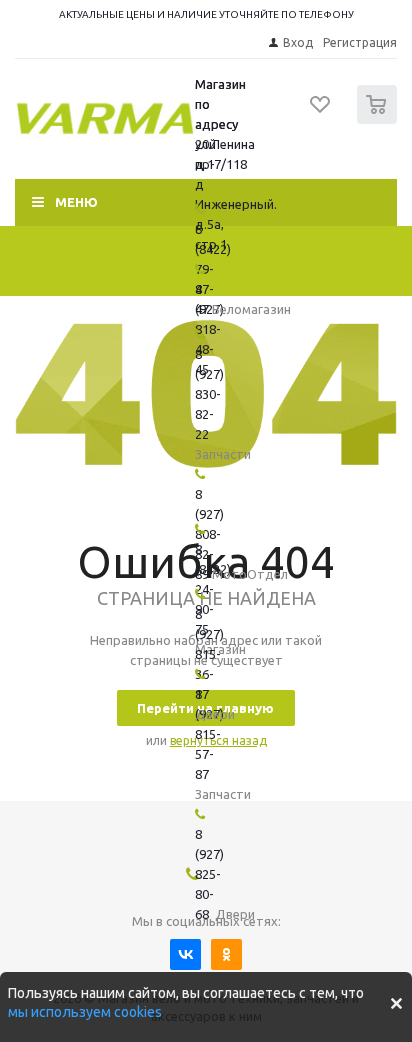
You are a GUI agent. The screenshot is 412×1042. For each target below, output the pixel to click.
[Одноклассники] (226, 954)
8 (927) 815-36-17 (209, 654)
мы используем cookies (85, 1012)
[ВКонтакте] (185, 954)
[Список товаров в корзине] (379, 119)
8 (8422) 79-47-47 (213, 269)
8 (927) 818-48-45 (209, 329)
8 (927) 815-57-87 (209, 734)
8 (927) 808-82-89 (209, 534)
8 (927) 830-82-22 (209, 394)
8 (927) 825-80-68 (209, 874)
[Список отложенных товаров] (321, 111)
